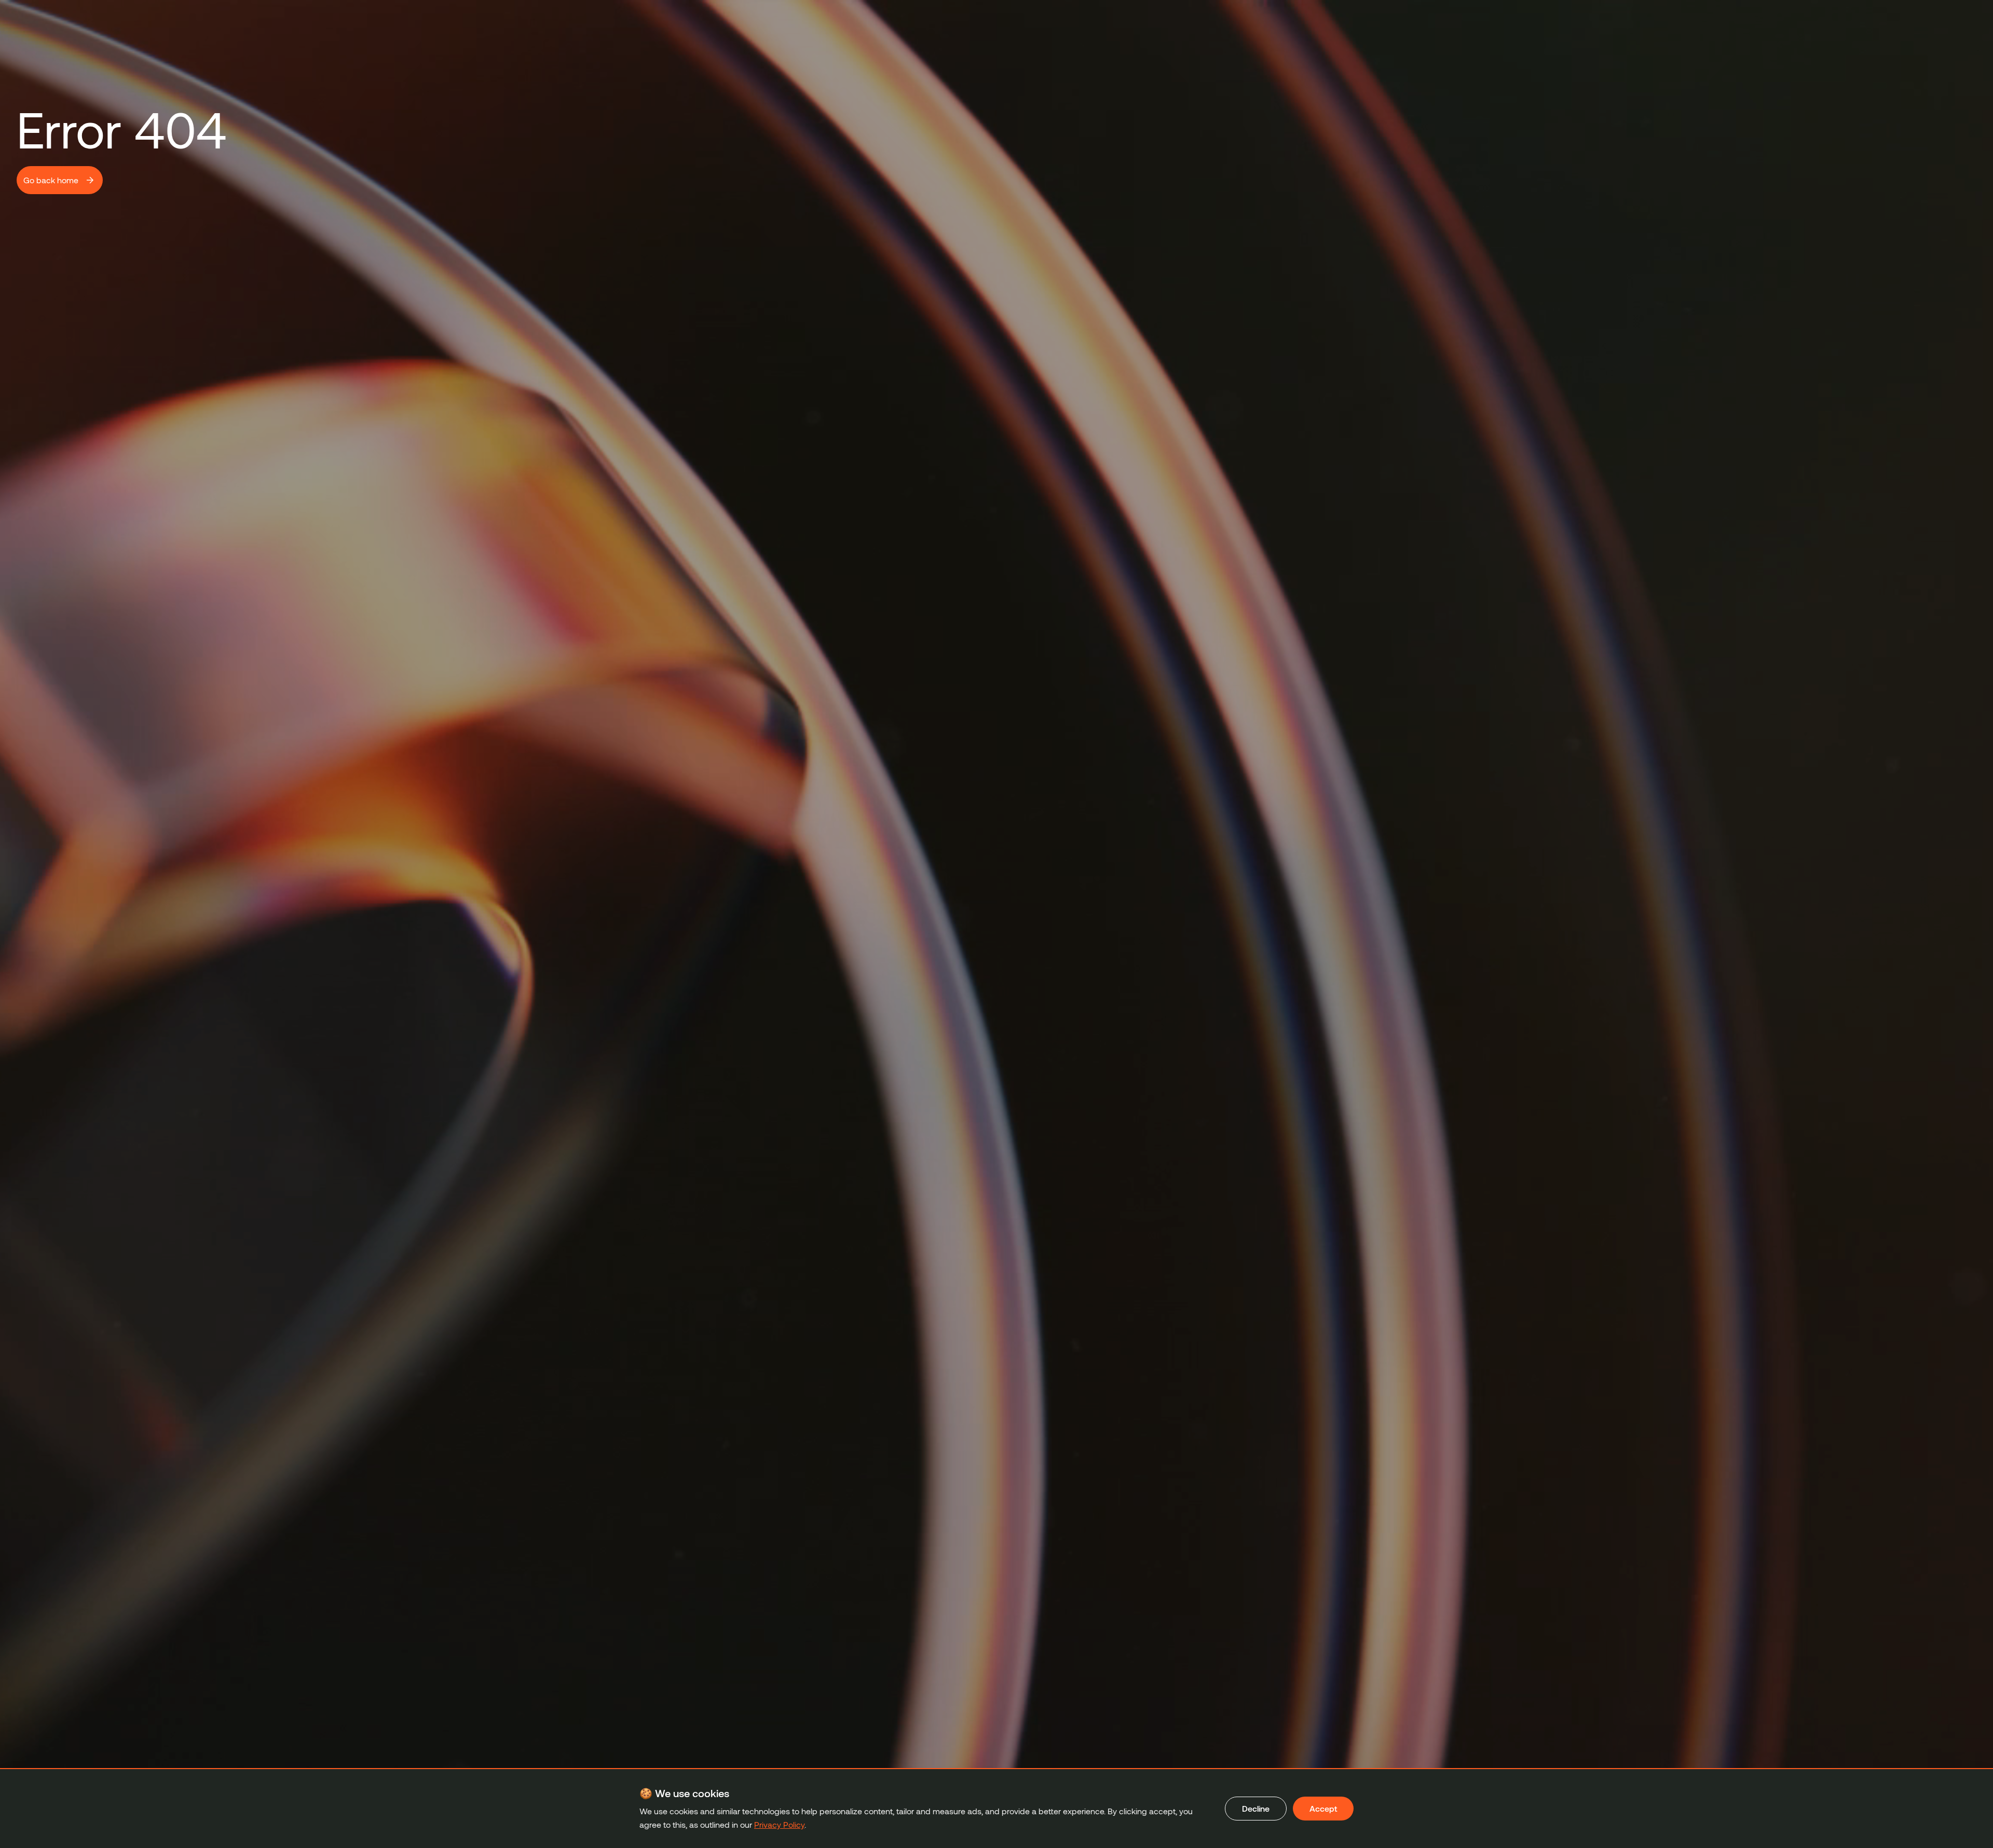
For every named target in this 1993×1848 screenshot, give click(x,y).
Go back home (51, 180)
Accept (1323, 1808)
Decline (1256, 1808)
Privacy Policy (779, 1824)
